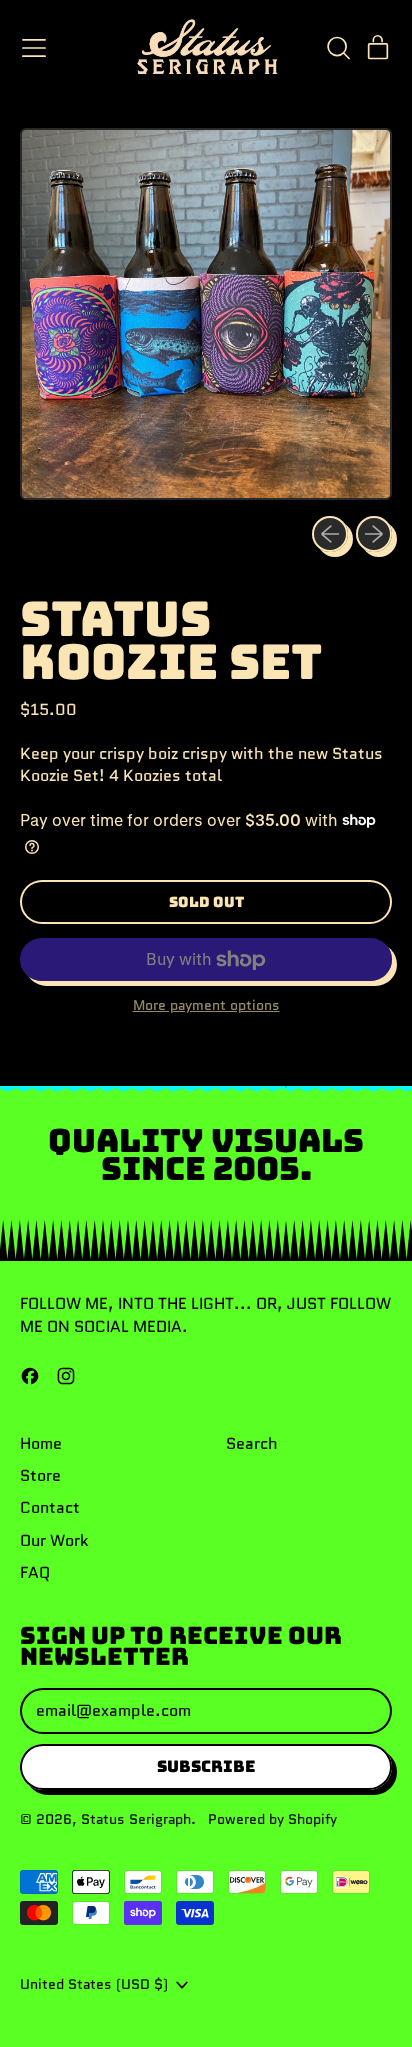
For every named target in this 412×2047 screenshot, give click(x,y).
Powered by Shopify (272, 1819)
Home (41, 1443)
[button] (338, 48)
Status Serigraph (136, 1819)
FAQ (35, 1572)
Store (40, 1475)
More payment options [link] (206, 1005)
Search (252, 1443)
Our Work (54, 1540)
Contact (50, 1507)
